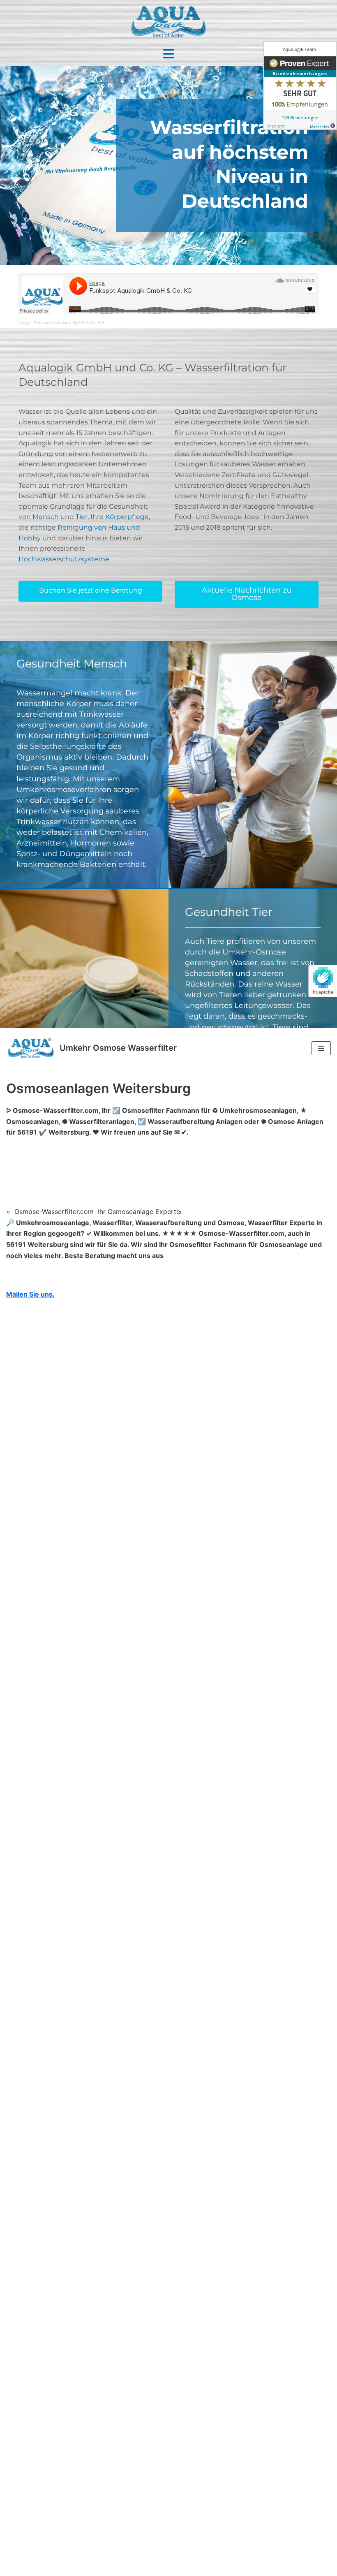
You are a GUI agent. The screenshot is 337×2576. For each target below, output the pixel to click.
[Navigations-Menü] (321, 1048)
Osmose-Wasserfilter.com (54, 1212)
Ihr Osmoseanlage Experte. (140, 1212)
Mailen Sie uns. (30, 1294)
